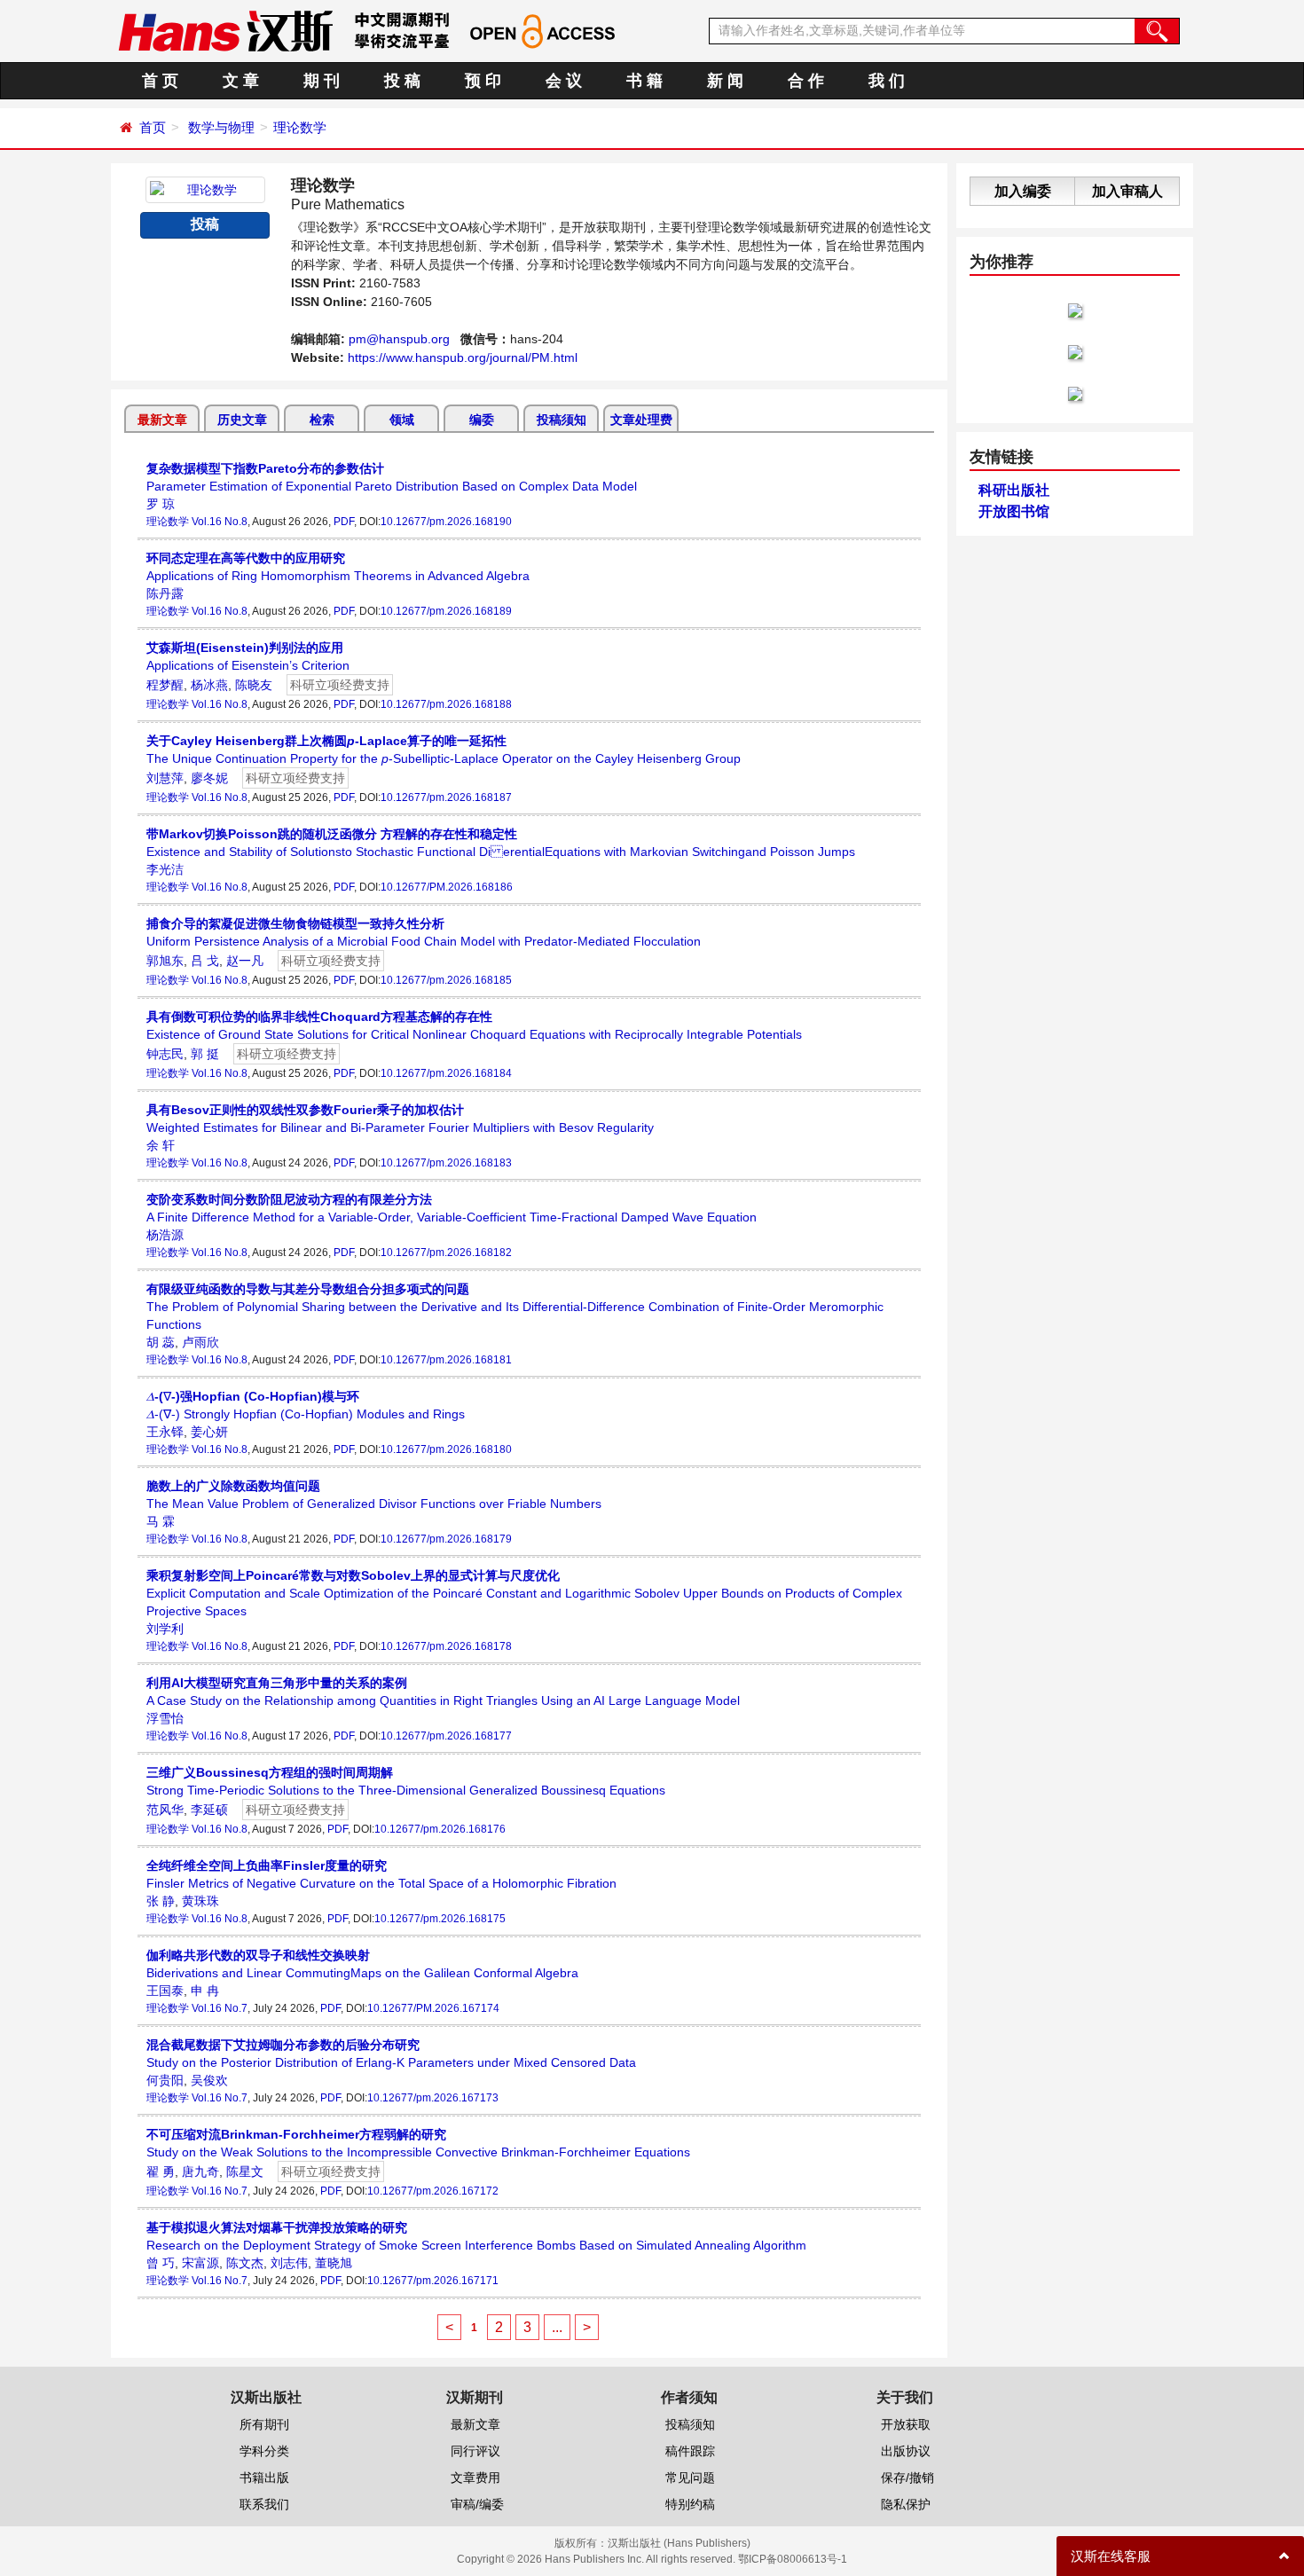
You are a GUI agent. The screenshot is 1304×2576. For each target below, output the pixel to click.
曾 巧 (161, 2263)
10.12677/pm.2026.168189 (446, 611)
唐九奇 (200, 2172)
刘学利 (165, 1629)
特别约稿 (690, 2504)
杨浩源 (165, 1235)
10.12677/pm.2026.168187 (446, 797)
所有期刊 (264, 2424)
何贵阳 (165, 2080)
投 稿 (402, 81)
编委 (482, 420)
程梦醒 (165, 685)
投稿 (205, 224)
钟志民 (165, 1054)
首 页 (160, 81)
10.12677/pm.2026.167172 (433, 2191)
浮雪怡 (165, 1718)
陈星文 (245, 2172)
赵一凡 (245, 961)
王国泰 (165, 1991)
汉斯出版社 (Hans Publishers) (679, 2543)
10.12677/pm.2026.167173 (433, 2098)
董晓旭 (334, 2263)
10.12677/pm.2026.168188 (446, 704)
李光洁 (165, 869)
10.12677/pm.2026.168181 (446, 1360)
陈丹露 (165, 593)
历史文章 (242, 420)
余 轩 (161, 1145)
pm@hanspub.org (399, 339)
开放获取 (906, 2424)
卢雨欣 (200, 1342)
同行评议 (475, 2451)
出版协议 (906, 2451)
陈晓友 (254, 685)
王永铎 (165, 1432)
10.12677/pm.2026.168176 (440, 1829)
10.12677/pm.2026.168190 (446, 522)
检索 (322, 420)
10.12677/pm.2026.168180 (446, 1449)
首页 (153, 127)
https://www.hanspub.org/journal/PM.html (463, 357)
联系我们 (264, 2504)
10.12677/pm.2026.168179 (446, 1539)
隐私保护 (906, 2504)
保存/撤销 (907, 2478)
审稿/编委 (477, 2504)
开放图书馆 (1014, 511)
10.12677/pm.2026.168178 (446, 1646)
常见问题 (690, 2478)
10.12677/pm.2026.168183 (446, 1163)
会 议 (564, 81)
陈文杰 (245, 2263)
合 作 (806, 81)
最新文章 (162, 420)
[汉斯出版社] (225, 30)
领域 (402, 420)
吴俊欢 (209, 2080)
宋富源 (200, 2263)
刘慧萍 (165, 778)
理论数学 (300, 127)
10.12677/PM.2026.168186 (447, 887)
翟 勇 (161, 2172)
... (557, 2327)
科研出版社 (1014, 490)
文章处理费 (641, 420)
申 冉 (205, 1991)
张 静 (161, 1901)
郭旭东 (165, 961)
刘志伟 (289, 2263)
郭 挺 (205, 1054)
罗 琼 (161, 504)
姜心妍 (209, 1432)
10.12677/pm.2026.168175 (440, 1919)
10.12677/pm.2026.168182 (446, 1253)
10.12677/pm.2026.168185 (446, 980)
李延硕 (209, 1810)
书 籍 (644, 81)
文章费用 (475, 2478)
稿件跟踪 (690, 2451)
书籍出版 (264, 2478)
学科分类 (264, 2451)
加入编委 (1023, 191)
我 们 (887, 81)
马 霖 (161, 1521)
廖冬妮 (209, 778)
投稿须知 (562, 420)
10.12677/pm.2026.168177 (446, 1736)
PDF (344, 522)
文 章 (241, 81)
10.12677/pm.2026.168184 (446, 1073)
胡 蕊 (161, 1342)
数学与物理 (221, 127)
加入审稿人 (1127, 191)
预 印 (483, 81)
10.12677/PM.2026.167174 (433, 2008)
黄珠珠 (200, 1901)
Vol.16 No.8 (220, 522)
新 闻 (725, 81)
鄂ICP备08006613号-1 (793, 2559)
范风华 (165, 1810)
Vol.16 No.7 (220, 2008)
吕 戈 (205, 961)
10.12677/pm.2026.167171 (433, 2281)
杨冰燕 (209, 685)
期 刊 (322, 81)
